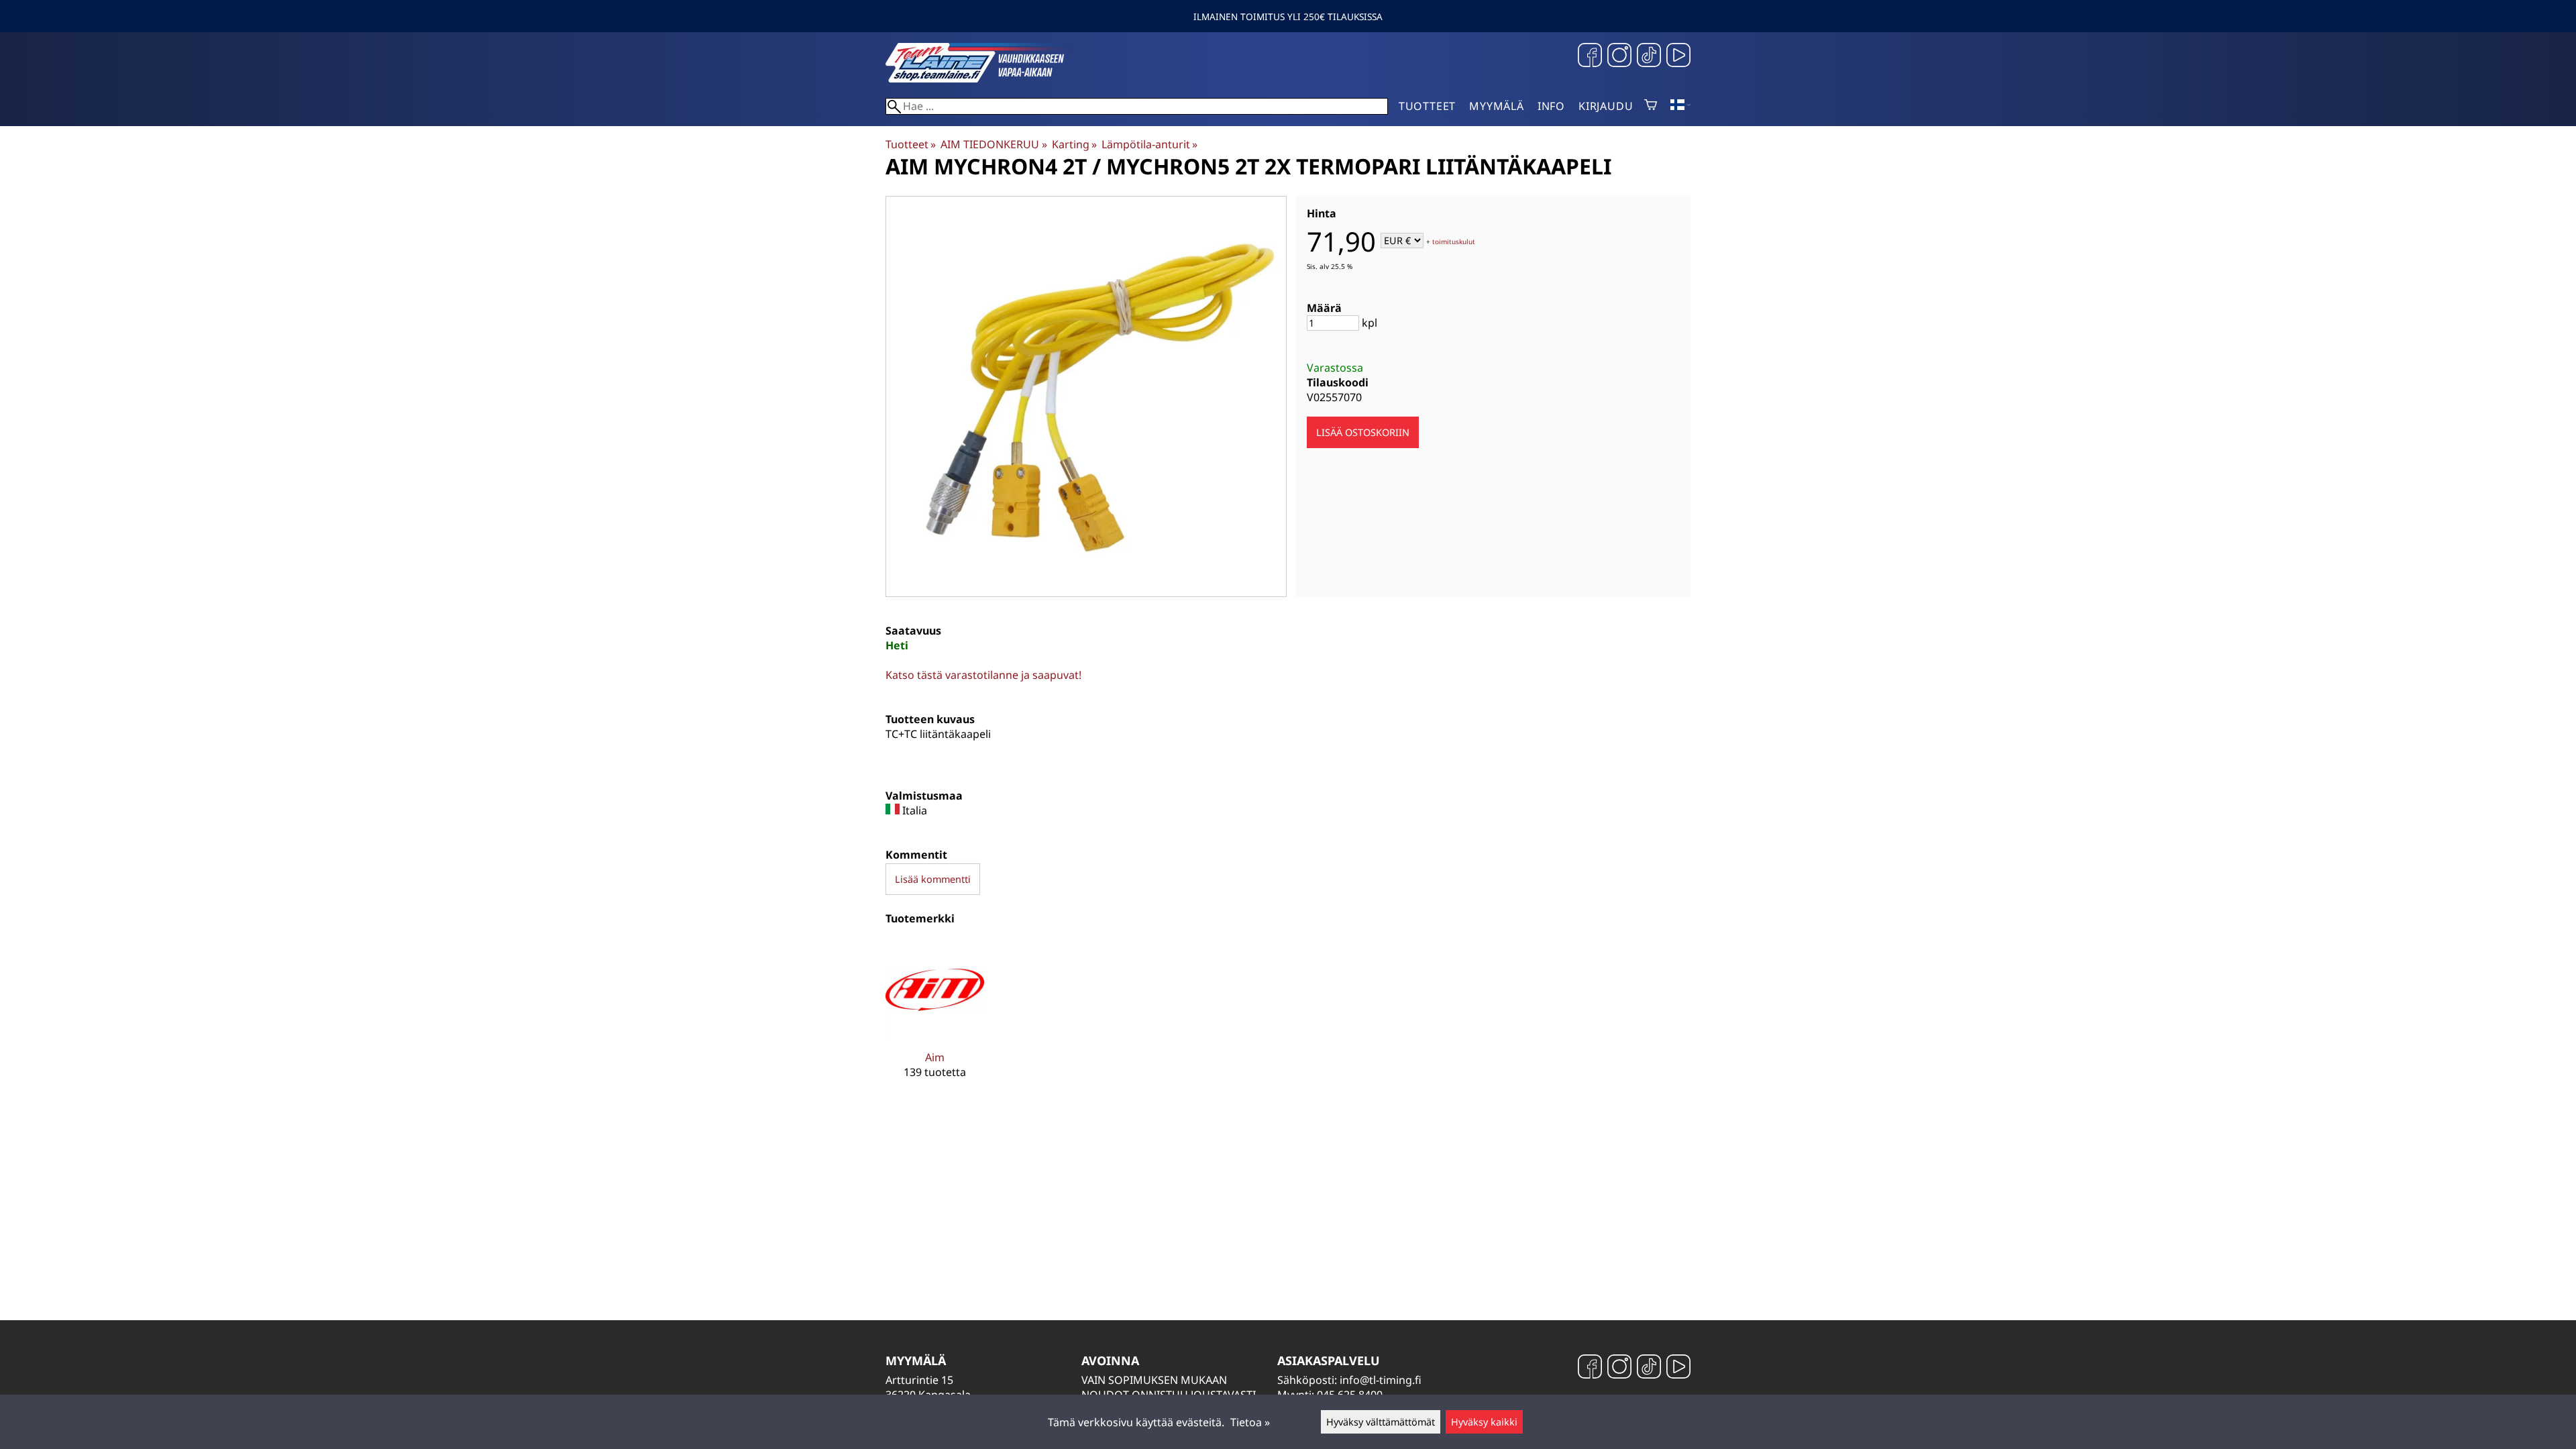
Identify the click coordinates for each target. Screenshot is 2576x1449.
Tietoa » (1250, 1422)
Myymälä (1497, 106)
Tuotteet (1427, 106)
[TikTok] (1649, 57)
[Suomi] (1680, 106)
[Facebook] (1590, 57)
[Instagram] (1619, 57)
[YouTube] (1678, 57)
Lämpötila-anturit (1149, 144)
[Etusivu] (986, 78)
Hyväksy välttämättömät (1381, 1422)
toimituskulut (1454, 241)
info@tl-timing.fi (1381, 1380)
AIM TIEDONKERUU (994, 144)
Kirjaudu (1606, 106)
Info (1551, 106)
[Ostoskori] (1651, 106)
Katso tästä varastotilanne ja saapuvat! (983, 675)
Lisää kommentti (933, 879)
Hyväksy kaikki (1484, 1422)
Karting (1074, 144)
